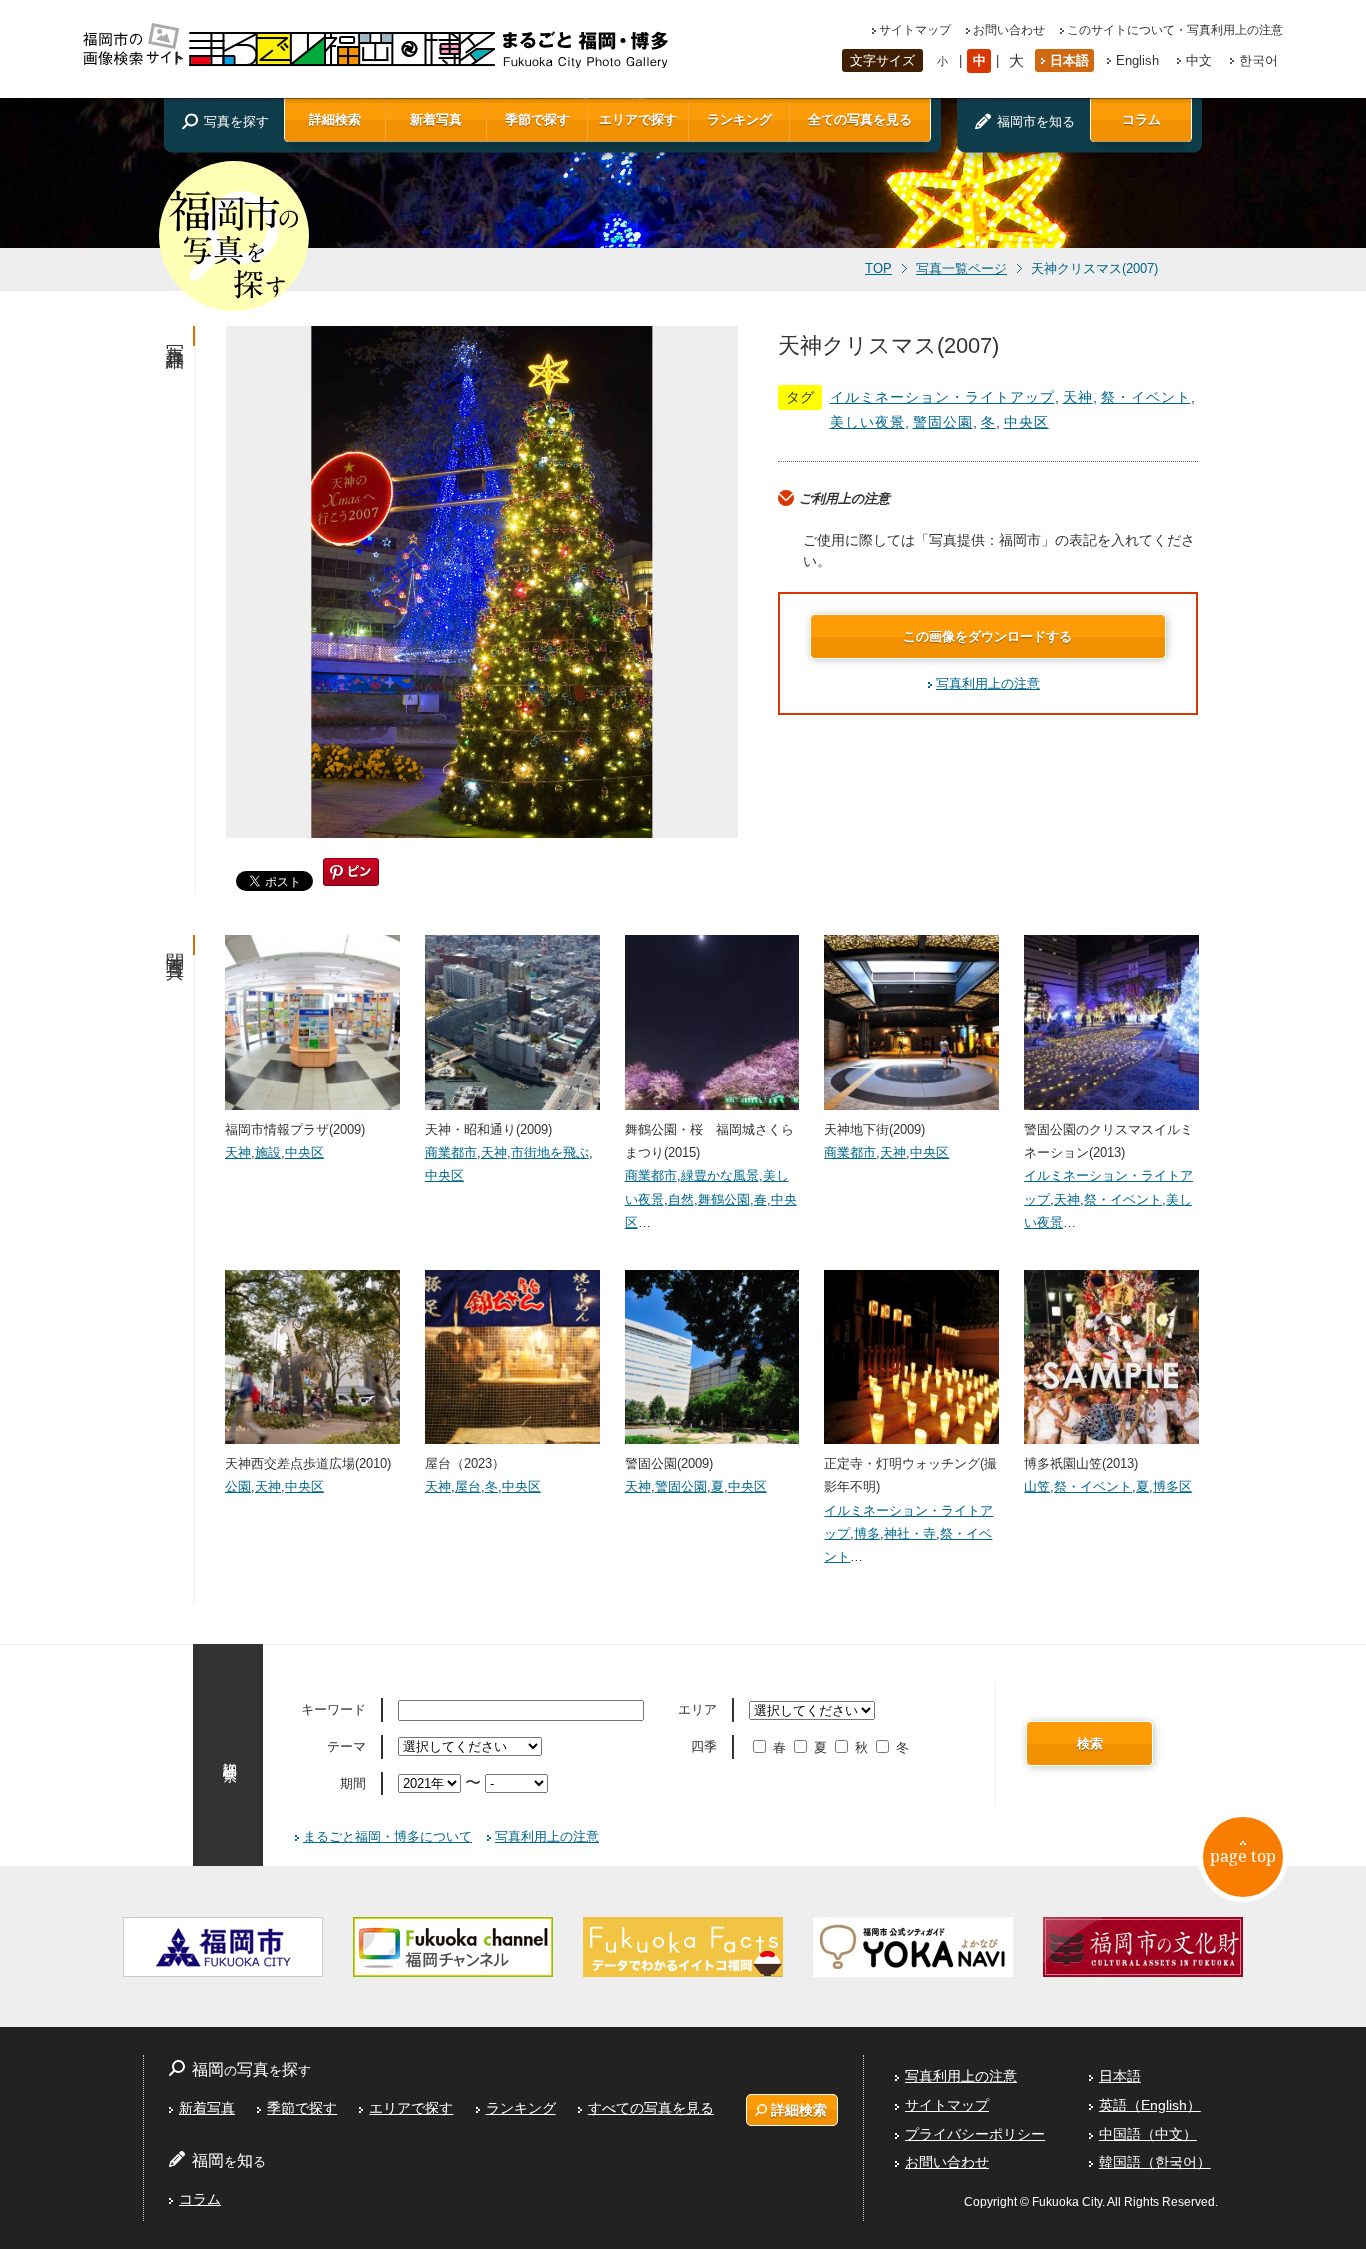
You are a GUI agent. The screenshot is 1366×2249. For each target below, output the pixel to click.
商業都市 (451, 1152)
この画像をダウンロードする (987, 636)
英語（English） (1150, 2105)
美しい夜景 (867, 422)
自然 (681, 1199)
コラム (1141, 119)
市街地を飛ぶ (550, 1152)
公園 (238, 1486)
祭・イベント (1146, 397)
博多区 (1172, 1486)
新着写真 (436, 119)
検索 (1090, 1743)
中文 (1199, 60)
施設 (268, 1152)
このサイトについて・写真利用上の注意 (1175, 30)
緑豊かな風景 (720, 1175)
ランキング (739, 119)
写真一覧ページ (961, 269)
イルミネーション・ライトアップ (942, 397)
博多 (867, 1533)
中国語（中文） (1148, 2134)
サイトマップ (915, 30)
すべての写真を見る (651, 2108)
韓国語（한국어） (1155, 2162)
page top (1243, 1856)
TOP (878, 269)
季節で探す (537, 119)
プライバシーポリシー (975, 2134)
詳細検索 (335, 119)
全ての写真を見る (860, 119)
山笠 (1037, 1486)
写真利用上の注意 (988, 683)
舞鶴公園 (724, 1199)
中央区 (1026, 422)
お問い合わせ (1009, 30)
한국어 (1258, 60)
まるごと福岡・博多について (387, 1836)
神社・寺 (910, 1533)
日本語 (1069, 60)
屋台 (468, 1486)
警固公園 (943, 422)
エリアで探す (638, 119)
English (1137, 60)
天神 (1078, 397)
